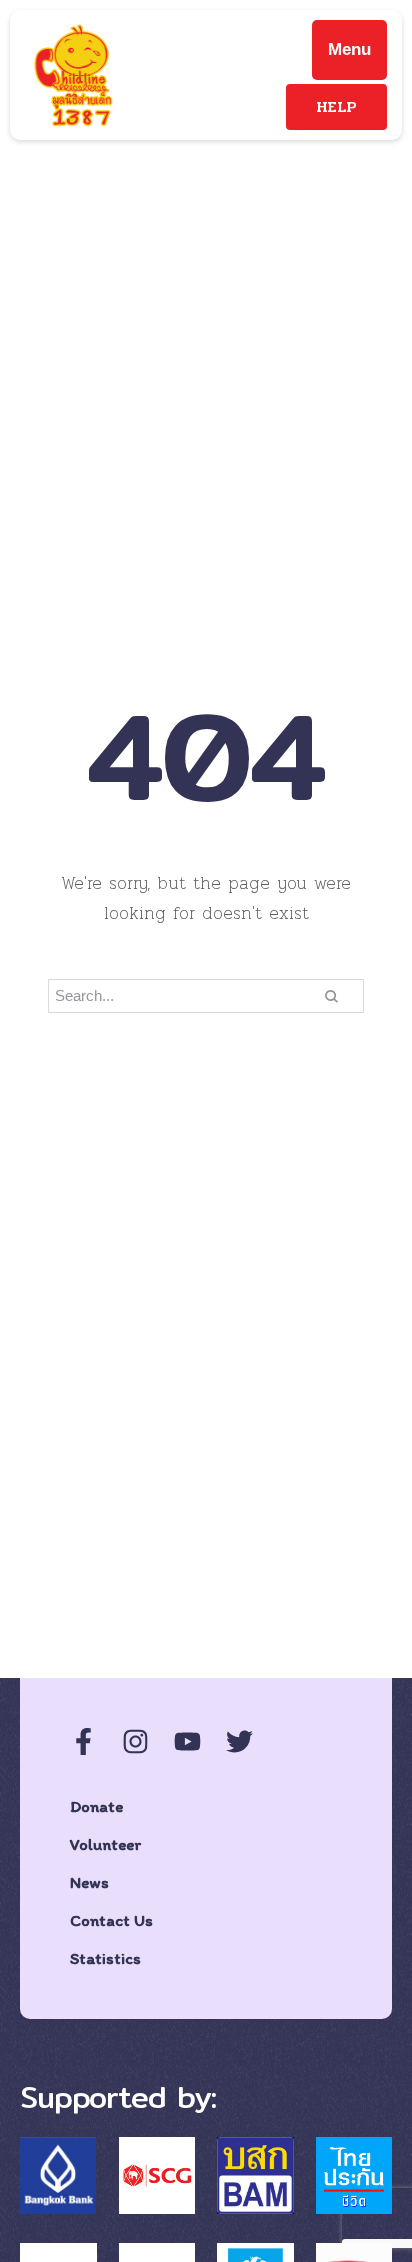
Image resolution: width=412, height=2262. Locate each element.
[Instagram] (135, 1741)
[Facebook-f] (83, 1741)
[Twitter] (239, 1741)
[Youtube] (187, 1741)
